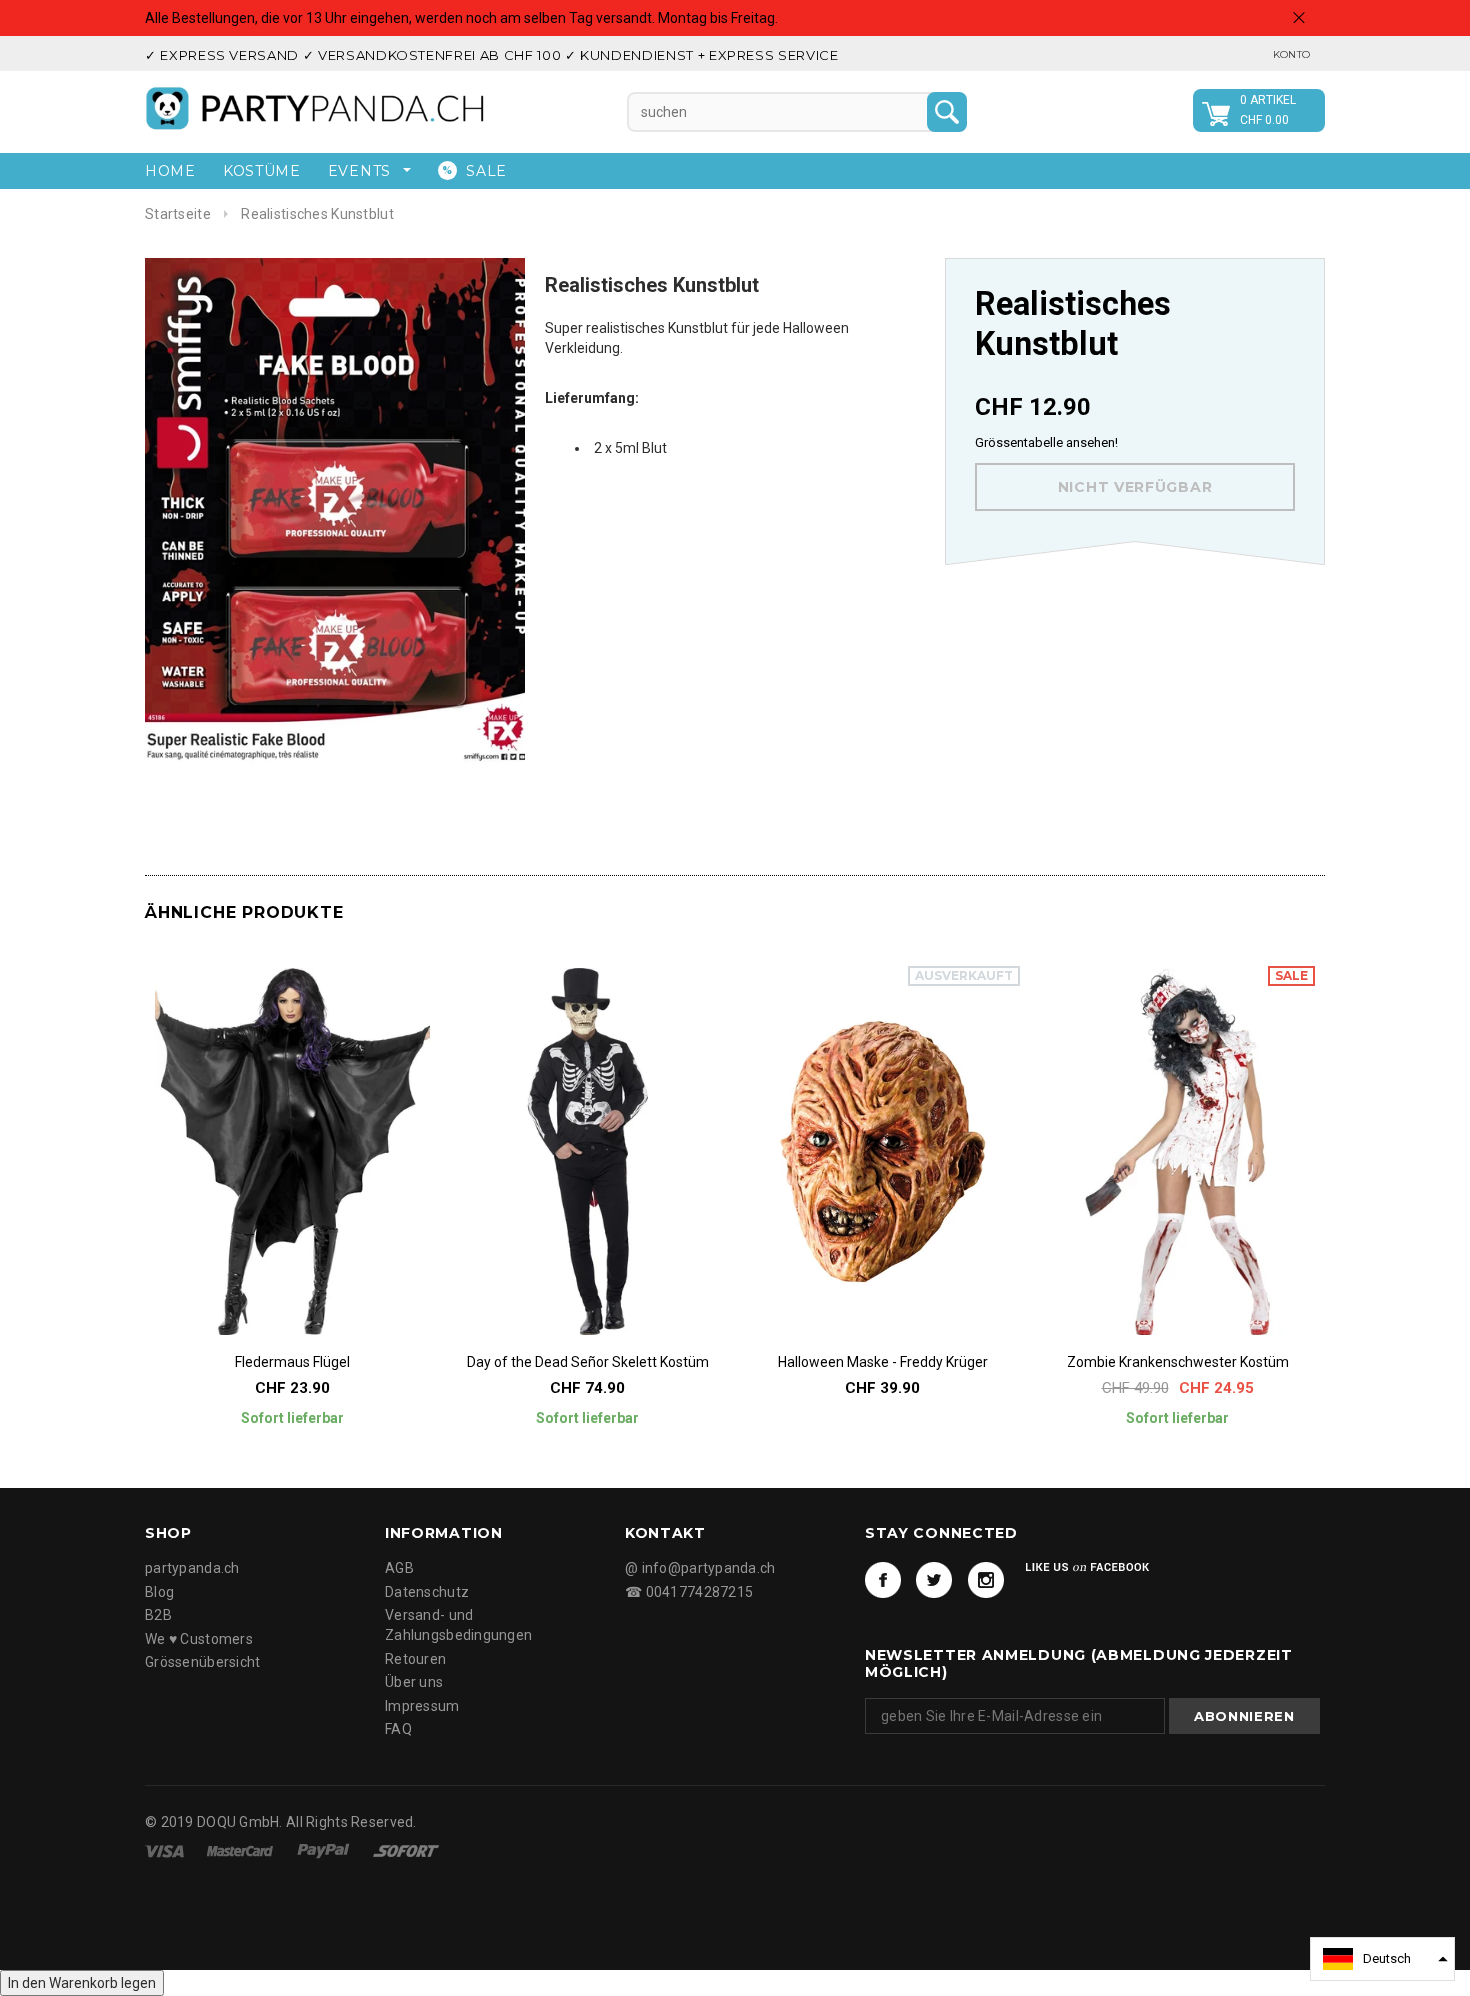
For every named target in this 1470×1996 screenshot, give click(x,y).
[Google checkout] (406, 1850)
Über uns (414, 1682)
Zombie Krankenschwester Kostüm (1178, 1362)
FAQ (398, 1729)
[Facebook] (883, 1580)
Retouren (415, 1659)
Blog (159, 1592)
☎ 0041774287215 (689, 1592)
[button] (1382, 1959)
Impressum (422, 1706)
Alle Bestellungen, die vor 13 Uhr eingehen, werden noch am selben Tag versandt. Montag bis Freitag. (461, 18)
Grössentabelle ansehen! (1046, 442)
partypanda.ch (192, 1568)
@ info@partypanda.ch (700, 1568)
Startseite (178, 214)
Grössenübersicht (202, 1662)
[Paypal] (325, 1850)
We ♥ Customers (199, 1639)
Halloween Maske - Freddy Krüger (883, 1362)
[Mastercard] (241, 1850)
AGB (399, 1568)
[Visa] (166, 1850)
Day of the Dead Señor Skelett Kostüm (588, 1362)
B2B (158, 1615)
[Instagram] (986, 1580)
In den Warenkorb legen (82, 1983)
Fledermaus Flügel (292, 1362)
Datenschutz (427, 1592)
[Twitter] (934, 1580)
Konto (1291, 54)
